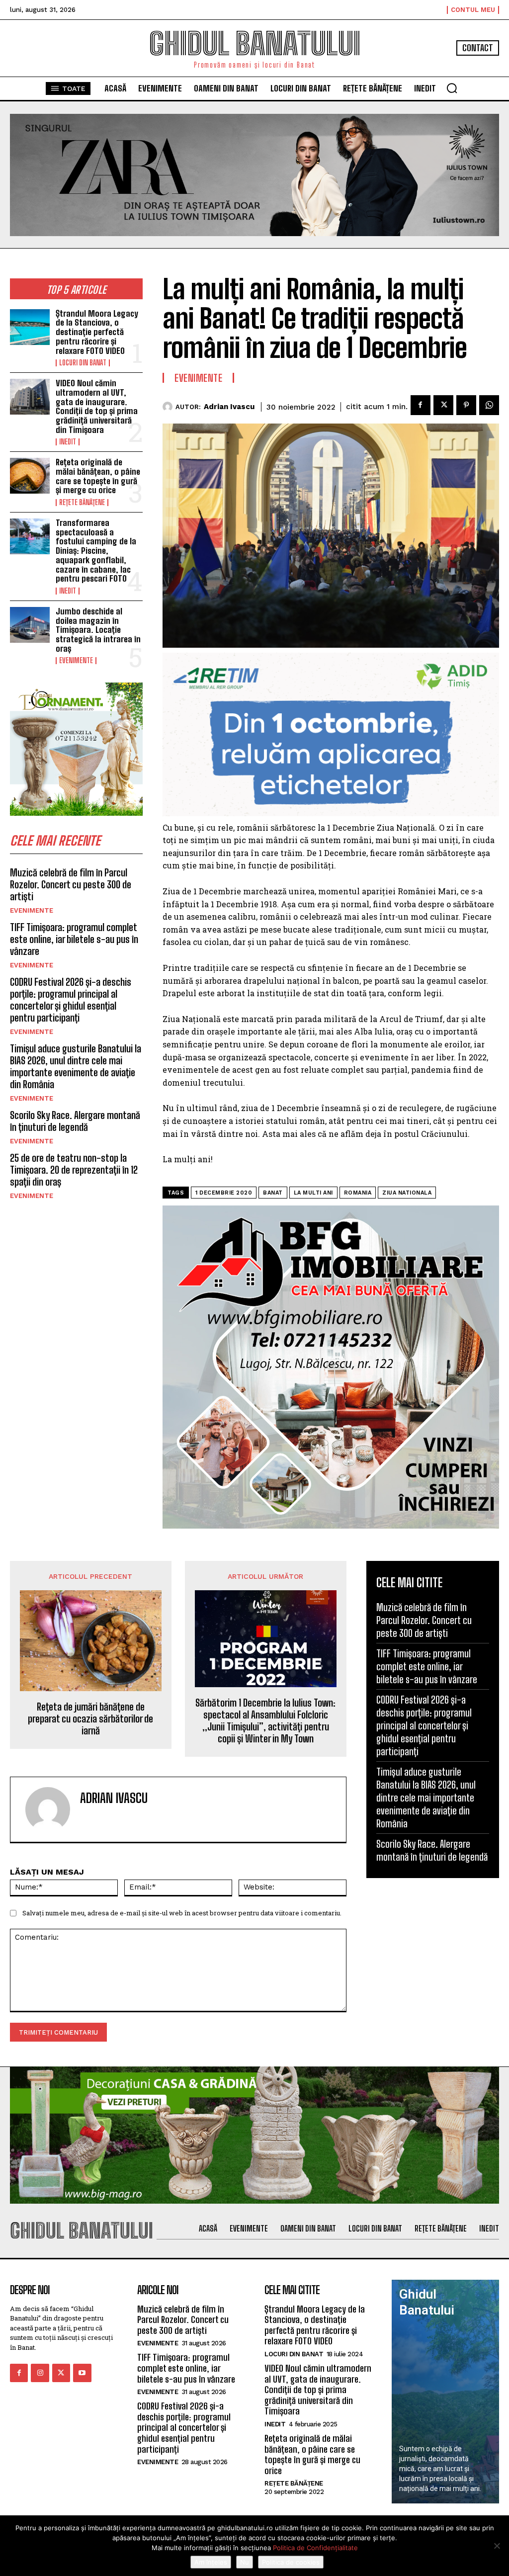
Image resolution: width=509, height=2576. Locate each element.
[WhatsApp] (489, 405)
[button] (452, 88)
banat (273, 1193)
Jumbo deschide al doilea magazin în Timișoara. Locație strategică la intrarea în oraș (98, 630)
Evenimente (76, 661)
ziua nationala (407, 1193)
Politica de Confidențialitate (315, 2548)
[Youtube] (82, 2373)
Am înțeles (211, 2562)
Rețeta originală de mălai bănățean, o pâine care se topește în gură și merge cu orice (98, 476)
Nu (245, 2562)
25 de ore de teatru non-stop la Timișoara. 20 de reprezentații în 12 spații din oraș (74, 1170)
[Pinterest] (466, 405)
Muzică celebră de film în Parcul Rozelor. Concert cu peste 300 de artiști (71, 884)
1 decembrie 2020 (224, 1193)
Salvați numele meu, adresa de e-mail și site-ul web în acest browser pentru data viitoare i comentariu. (182, 1913)
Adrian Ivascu (229, 407)
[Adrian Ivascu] (169, 407)
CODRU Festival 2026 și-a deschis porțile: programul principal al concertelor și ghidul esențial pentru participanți (71, 1000)
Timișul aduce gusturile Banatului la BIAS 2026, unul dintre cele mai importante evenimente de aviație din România (76, 1066)
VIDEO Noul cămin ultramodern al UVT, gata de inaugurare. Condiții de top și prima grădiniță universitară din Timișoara (97, 406)
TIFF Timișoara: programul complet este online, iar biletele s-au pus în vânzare (74, 939)
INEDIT (68, 442)
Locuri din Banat (83, 363)
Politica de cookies (291, 2562)
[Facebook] (421, 405)
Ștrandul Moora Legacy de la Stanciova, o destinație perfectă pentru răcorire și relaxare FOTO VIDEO (97, 332)
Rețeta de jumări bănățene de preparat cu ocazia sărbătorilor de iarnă (90, 1718)
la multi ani (313, 1193)
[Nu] (497, 2546)
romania (358, 1193)
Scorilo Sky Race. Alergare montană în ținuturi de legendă (75, 1121)
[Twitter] (443, 405)
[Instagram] (40, 2373)
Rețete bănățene (82, 503)
